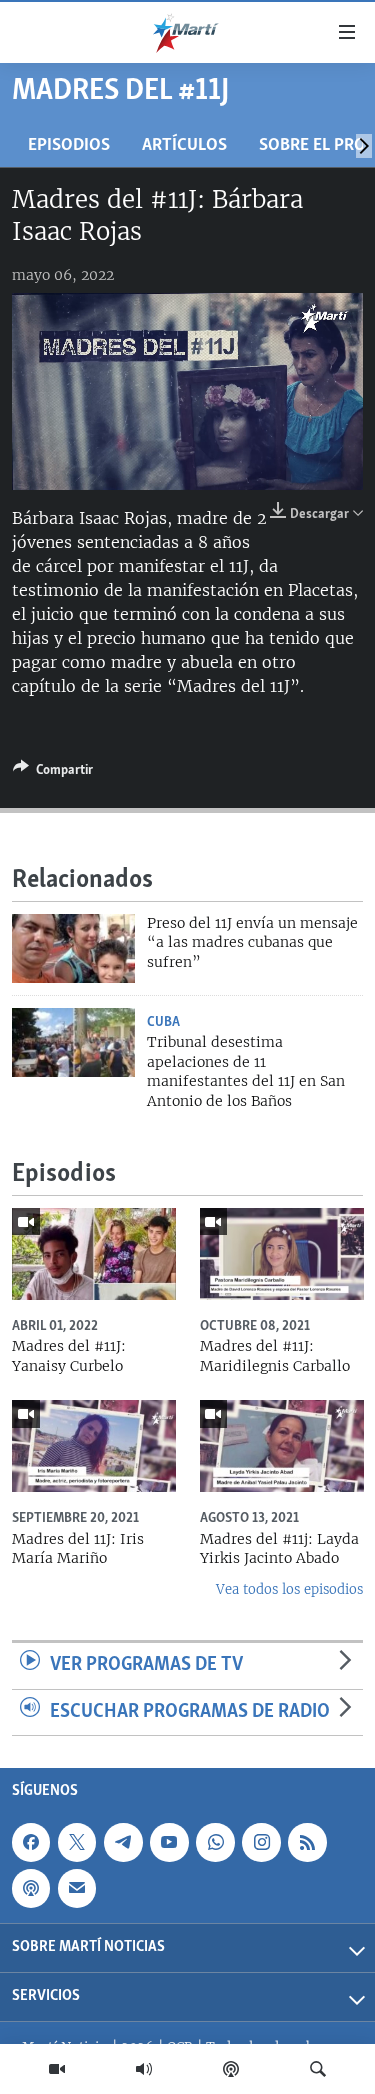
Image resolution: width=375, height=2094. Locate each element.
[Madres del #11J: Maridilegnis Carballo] (282, 1254)
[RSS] (307, 1842)
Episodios (69, 145)
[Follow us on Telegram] (123, 1842)
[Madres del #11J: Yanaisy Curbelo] (94, 1254)
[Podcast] (231, 2069)
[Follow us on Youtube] (169, 1842)
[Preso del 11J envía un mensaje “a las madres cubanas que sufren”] (73, 948)
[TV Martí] (57, 2069)
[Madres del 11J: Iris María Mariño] (94, 1446)
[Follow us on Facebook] (31, 1842)
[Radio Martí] (144, 2069)
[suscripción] (77, 1888)
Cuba (163, 1022)
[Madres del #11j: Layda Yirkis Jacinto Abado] (282, 1446)
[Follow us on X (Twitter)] (77, 1842)
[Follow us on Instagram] (261, 1842)
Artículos (184, 145)
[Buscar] (318, 2069)
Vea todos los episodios (289, 1589)
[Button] (53, 773)
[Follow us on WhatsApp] (215, 1842)
